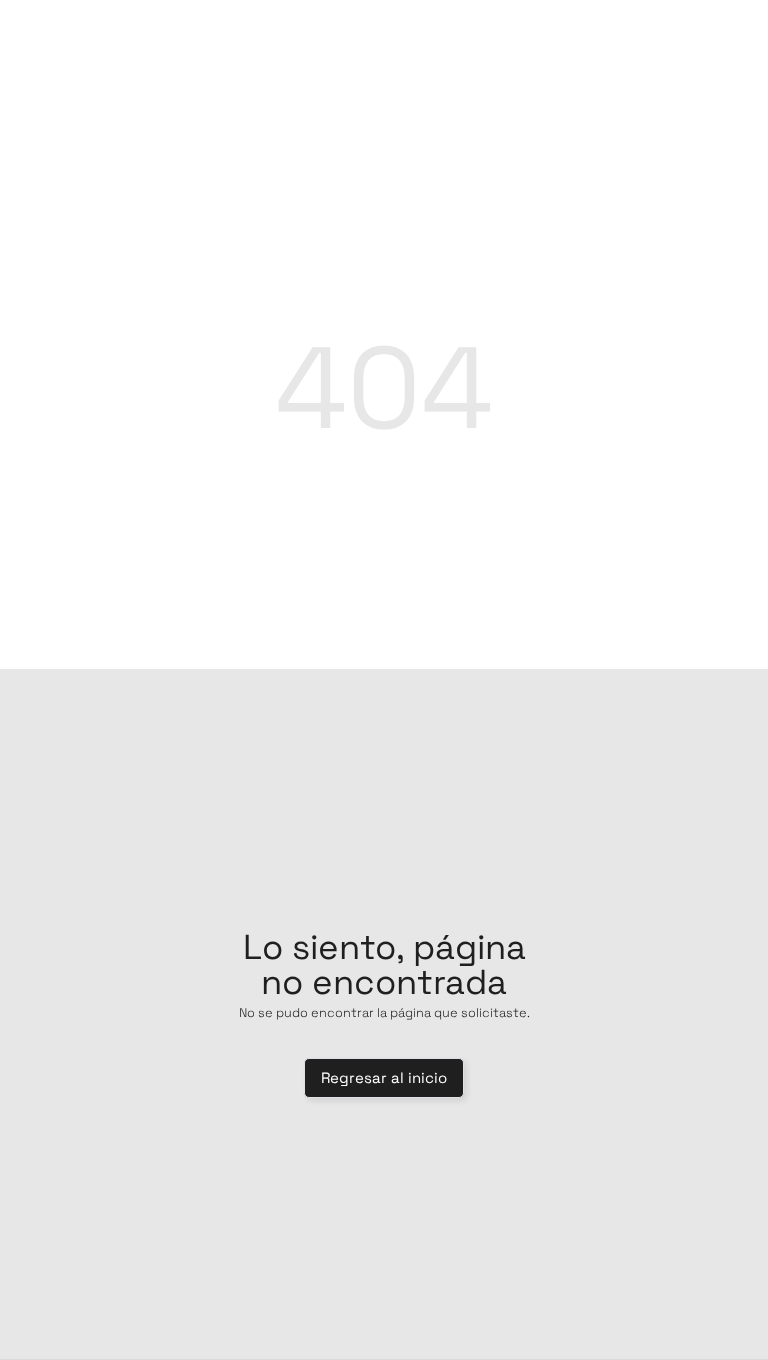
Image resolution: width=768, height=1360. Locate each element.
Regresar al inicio (384, 1077)
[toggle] (697, 33)
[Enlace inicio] (383, 33)
